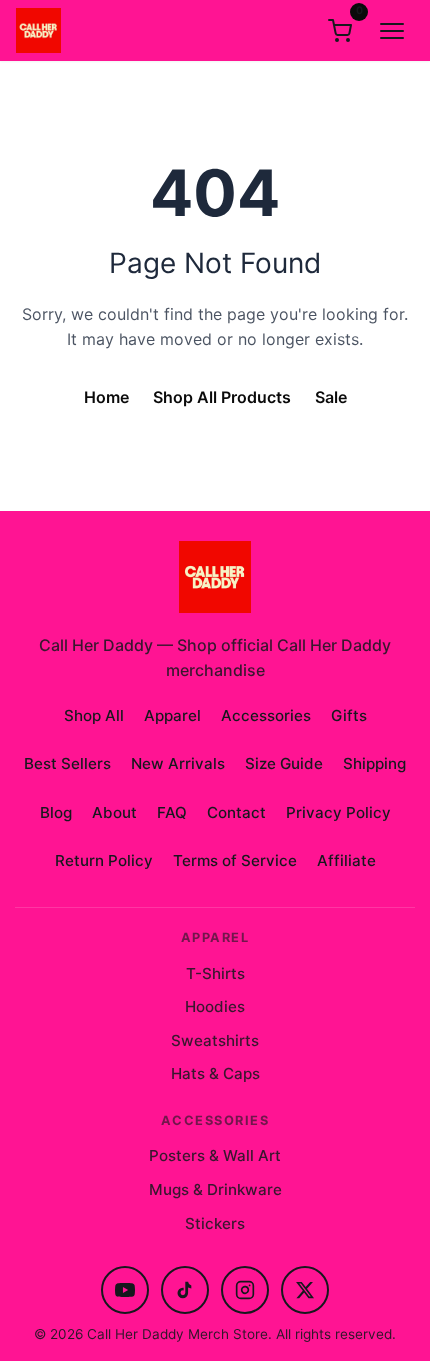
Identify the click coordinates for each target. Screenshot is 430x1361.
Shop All (94, 715)
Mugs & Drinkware (215, 1189)
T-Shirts (215, 973)
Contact (236, 812)
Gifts (349, 715)
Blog (56, 812)
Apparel (172, 715)
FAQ (172, 812)
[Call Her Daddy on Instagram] (245, 1290)
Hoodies (215, 1006)
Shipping (374, 763)
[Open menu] (392, 31)
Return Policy (104, 860)
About (114, 812)
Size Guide (284, 763)
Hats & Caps (215, 1073)
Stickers (215, 1223)
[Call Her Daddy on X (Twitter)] (305, 1290)
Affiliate (346, 860)
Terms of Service (235, 860)
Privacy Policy (338, 812)
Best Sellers (67, 763)
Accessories (266, 715)
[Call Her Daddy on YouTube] (125, 1290)
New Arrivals (178, 763)
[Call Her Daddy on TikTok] (185, 1290)
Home (106, 397)
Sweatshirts (215, 1040)
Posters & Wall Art (215, 1155)
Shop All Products (222, 397)
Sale (331, 397)
